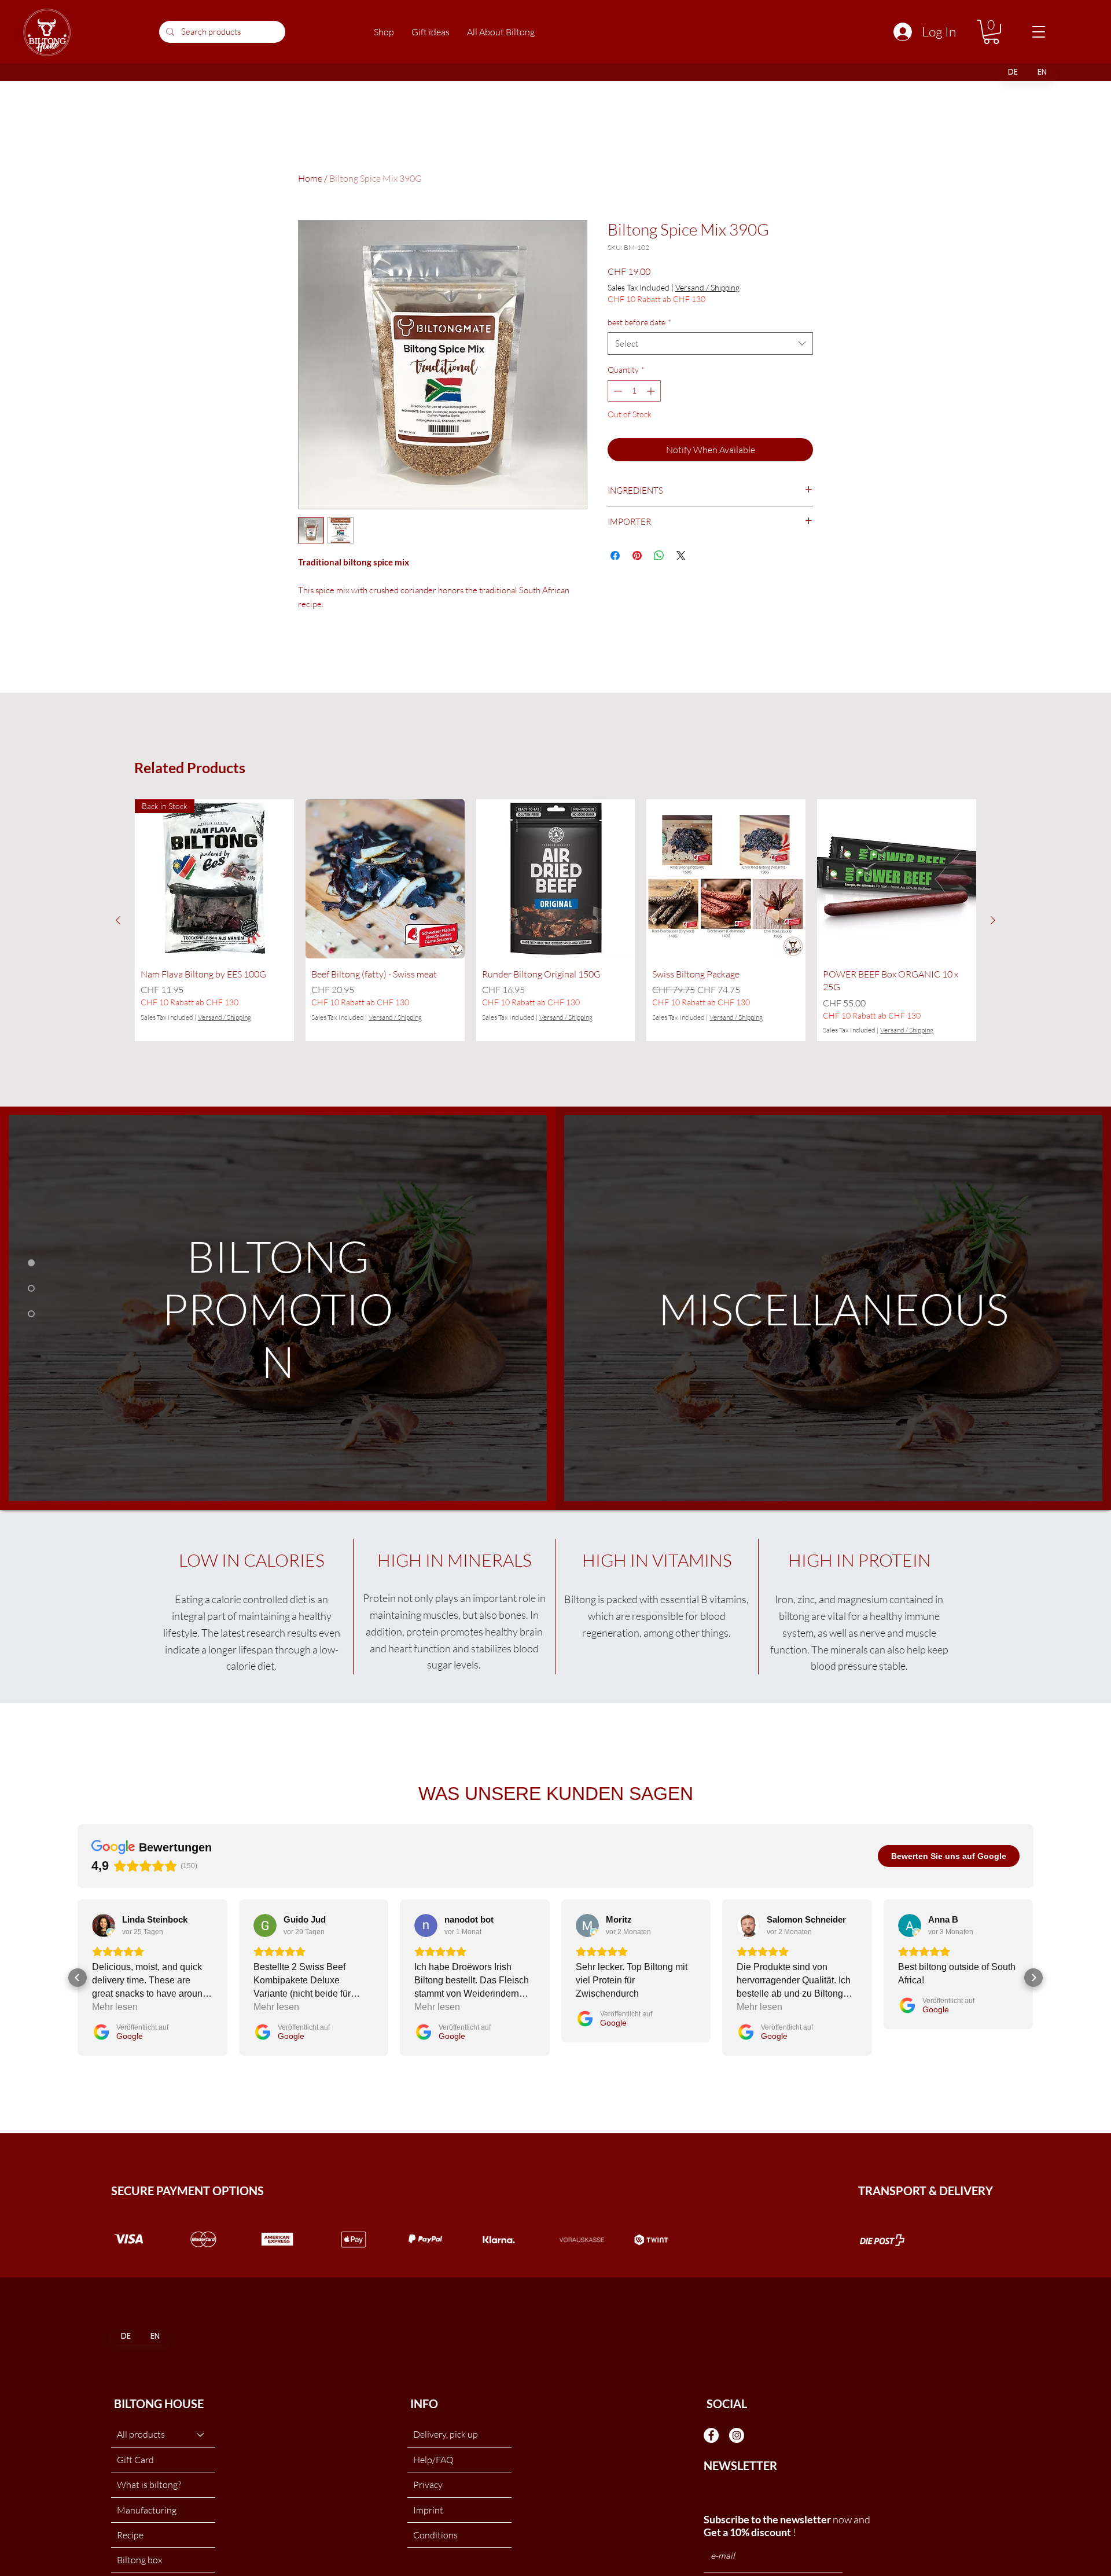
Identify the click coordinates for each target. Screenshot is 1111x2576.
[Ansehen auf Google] (104, 1925)
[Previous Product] (118, 920)
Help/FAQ (433, 2460)
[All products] (201, 2434)
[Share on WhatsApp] (659, 556)
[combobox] (710, 343)
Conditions (435, 2535)
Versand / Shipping (707, 287)
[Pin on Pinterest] (637, 556)
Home (310, 178)
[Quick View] (385, 879)
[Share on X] (681, 556)
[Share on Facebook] (615, 556)
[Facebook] (711, 2435)
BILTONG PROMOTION (278, 1308)
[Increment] (652, 391)
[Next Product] (993, 920)
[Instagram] (737, 2435)
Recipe (130, 2535)
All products (141, 2434)
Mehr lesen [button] (115, 2007)
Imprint (428, 2510)
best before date (639, 322)
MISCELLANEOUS (834, 1308)
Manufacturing (147, 2510)
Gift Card (135, 2460)
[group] (555, 920)
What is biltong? (149, 2485)
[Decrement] (617, 391)
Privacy (428, 2485)
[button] (384, 32)
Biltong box (139, 2560)
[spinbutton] (634, 391)
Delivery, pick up (446, 2434)
